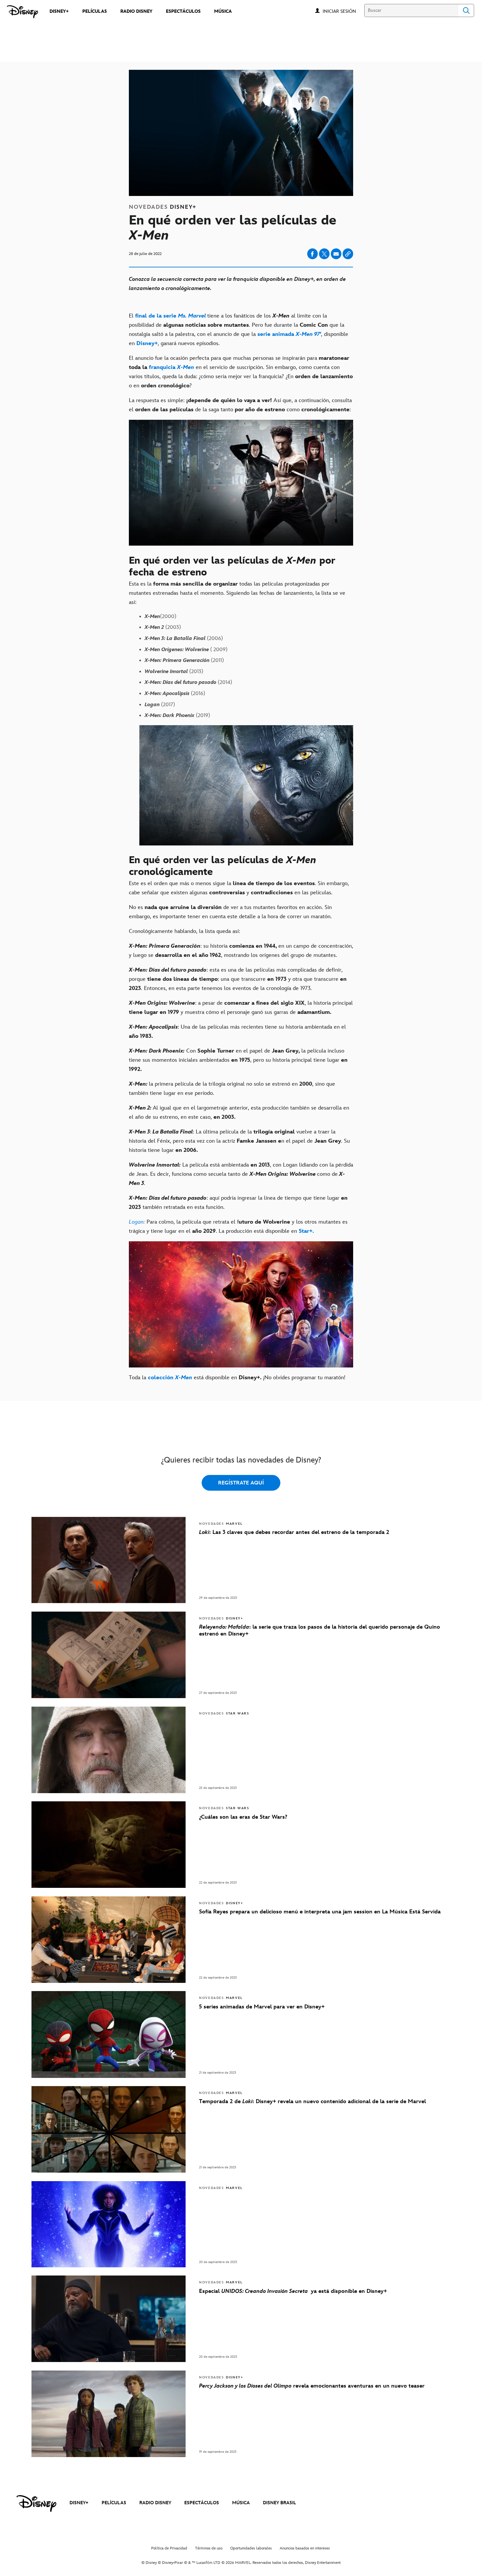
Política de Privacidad (169, 2548)
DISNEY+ (79, 2503)
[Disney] (22, 12)
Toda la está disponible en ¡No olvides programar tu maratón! (237, 1378)
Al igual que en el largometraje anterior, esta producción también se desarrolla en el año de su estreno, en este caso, (239, 1113)
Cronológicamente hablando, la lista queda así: (184, 931)
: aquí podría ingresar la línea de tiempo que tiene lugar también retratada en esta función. (238, 1203)
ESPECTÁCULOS (202, 2503)
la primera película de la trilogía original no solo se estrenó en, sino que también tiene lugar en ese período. (232, 1089)
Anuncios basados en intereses (305, 2548)
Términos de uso (209, 2548)
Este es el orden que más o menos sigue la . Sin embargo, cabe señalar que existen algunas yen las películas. (239, 888)
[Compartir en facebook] (312, 254)
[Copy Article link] (348, 254)
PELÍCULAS (114, 2503)
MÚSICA (241, 2503)
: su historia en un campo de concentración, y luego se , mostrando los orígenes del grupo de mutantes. (241, 951)
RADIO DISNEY (155, 2503)
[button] (343, 11)
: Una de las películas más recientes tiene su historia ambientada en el (237, 1032)
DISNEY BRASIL (280, 2503)
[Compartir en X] (324, 254)
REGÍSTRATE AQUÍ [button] (241, 1483)
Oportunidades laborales (251, 2548)
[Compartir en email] (336, 254)
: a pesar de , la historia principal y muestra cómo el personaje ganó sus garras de (241, 1008)
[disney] (36, 2504)
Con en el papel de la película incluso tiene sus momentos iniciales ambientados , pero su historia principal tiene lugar (238, 1060)
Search (466, 10)
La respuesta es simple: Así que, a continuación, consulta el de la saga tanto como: (240, 405)
